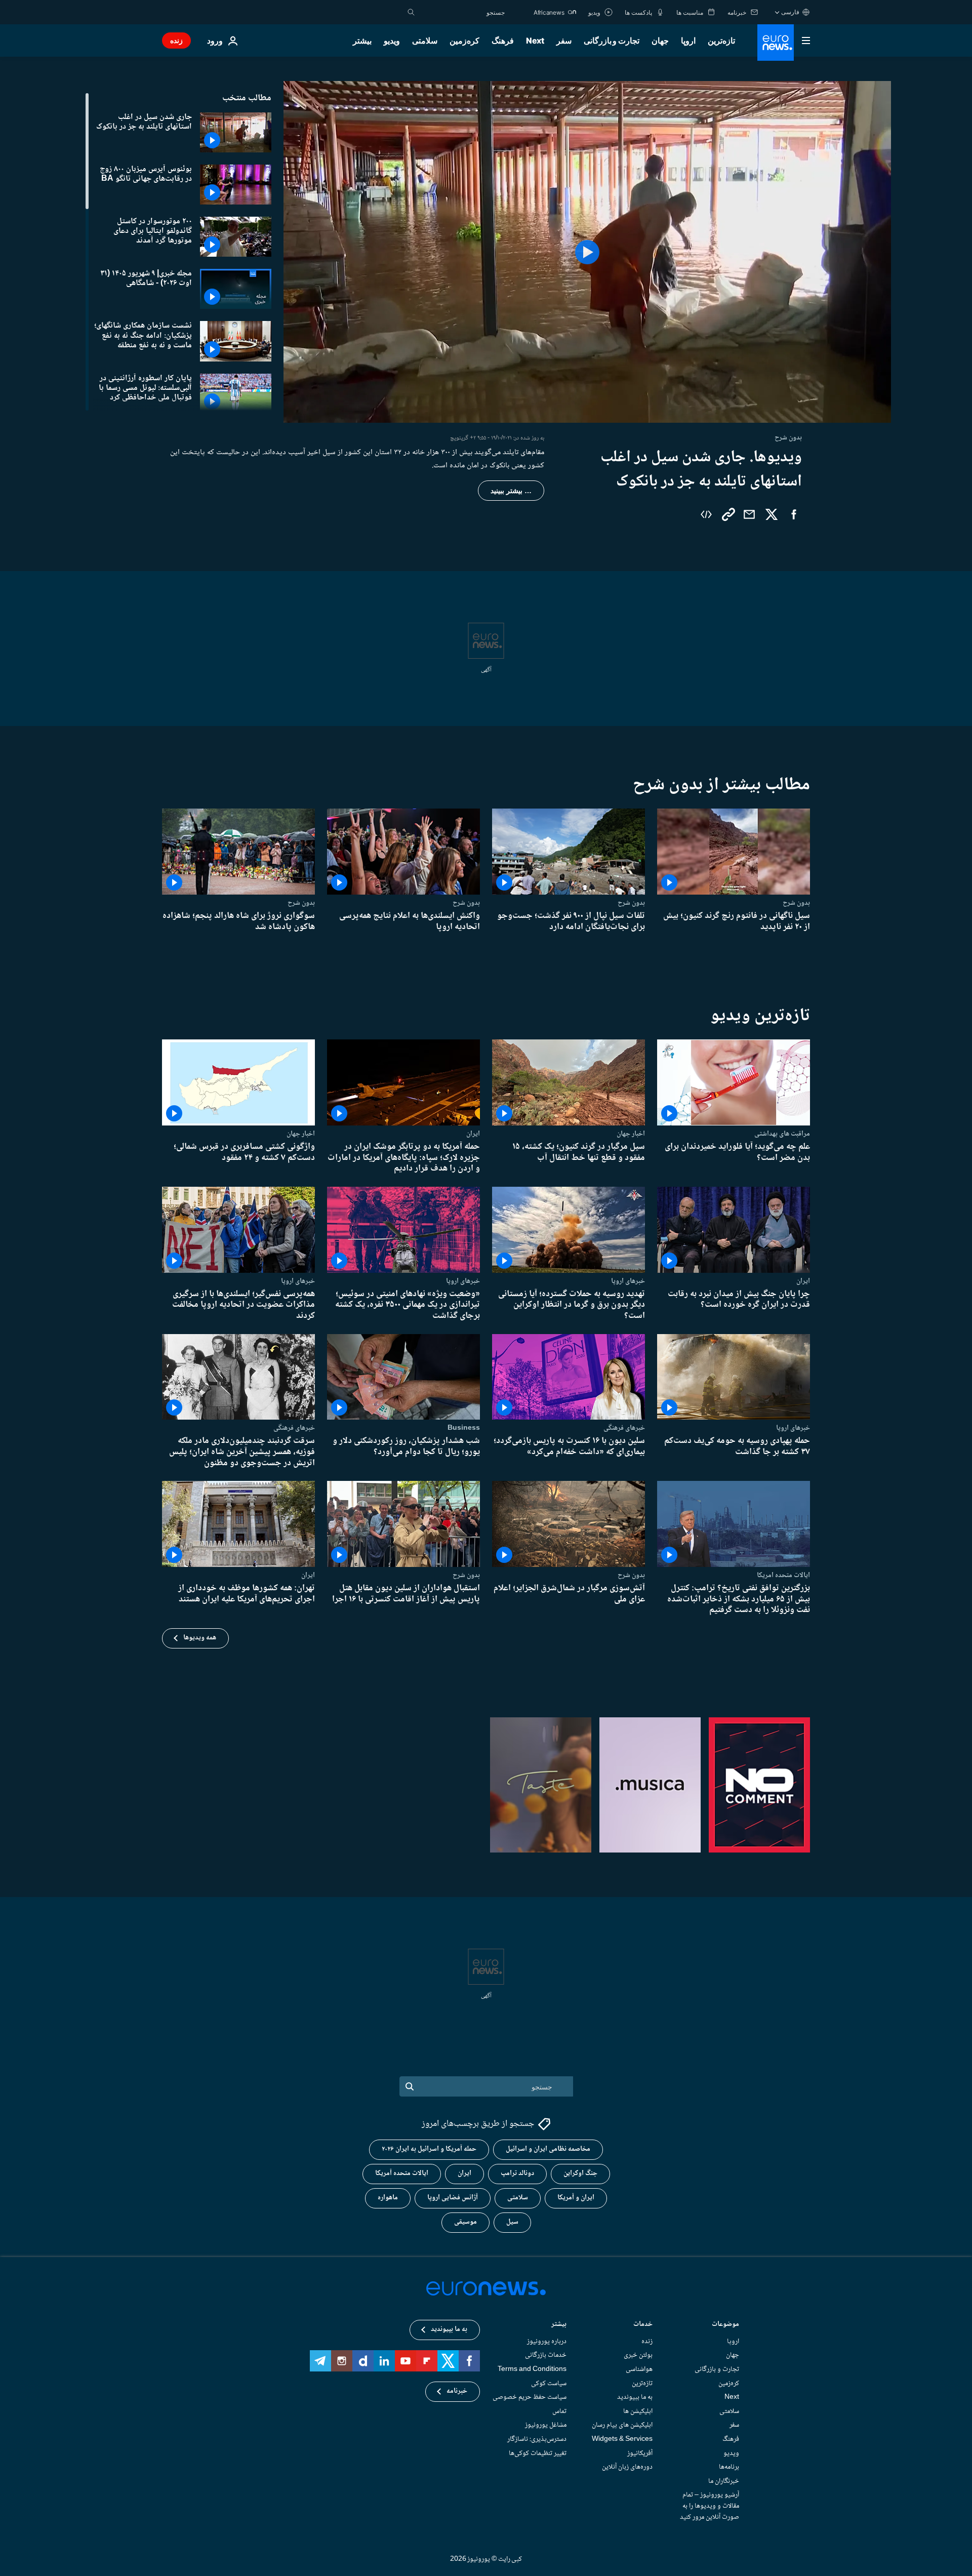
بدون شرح (796, 903)
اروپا (688, 41)
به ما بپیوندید (635, 2397)
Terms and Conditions (532, 2369)
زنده (176, 40)
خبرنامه (457, 2391)
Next (535, 41)
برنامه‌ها (729, 2467)
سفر (564, 41)
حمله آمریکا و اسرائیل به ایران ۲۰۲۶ (429, 2149)
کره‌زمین (464, 41)
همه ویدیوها (200, 1638)
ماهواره (388, 2198)
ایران (473, 1134)
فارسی (790, 12)
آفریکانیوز (640, 2453)
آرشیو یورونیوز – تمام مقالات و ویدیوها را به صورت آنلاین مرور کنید (710, 2506)
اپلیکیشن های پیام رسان (622, 2425)
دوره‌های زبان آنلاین (627, 2467)
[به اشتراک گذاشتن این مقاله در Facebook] (794, 514)
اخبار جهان (631, 1134)
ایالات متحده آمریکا (402, 2173)
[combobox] (462, 12)
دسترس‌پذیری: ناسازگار (537, 2439)
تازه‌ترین (721, 41)
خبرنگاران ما (724, 2481)
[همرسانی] (749, 514)
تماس (559, 2411)
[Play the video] (587, 252)
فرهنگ (503, 41)
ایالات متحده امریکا (783, 1575)
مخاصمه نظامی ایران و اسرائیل (548, 2149)
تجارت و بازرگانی (612, 41)
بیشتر (559, 2325)
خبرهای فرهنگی (624, 1428)
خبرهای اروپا (628, 1281)
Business (464, 1428)
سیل (512, 2222)
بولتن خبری (638, 2355)
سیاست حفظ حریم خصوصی (530, 2397)
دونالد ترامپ (517, 2173)
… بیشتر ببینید (511, 491)
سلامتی (425, 41)
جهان (660, 41)
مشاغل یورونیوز (546, 2425)
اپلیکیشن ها (638, 2411)
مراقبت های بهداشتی (782, 1134)
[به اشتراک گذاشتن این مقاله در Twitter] (772, 514)
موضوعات (725, 2325)
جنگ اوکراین (580, 2173)
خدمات (643, 2325)
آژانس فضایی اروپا (453, 2198)
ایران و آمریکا (576, 2198)
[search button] (411, 12)
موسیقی (465, 2222)
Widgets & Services (622, 2439)
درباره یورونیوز (547, 2342)
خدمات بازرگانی (546, 2355)
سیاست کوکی (549, 2383)
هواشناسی (639, 2369)
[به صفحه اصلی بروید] (776, 43)
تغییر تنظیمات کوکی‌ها (538, 2453)
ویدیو (392, 41)
